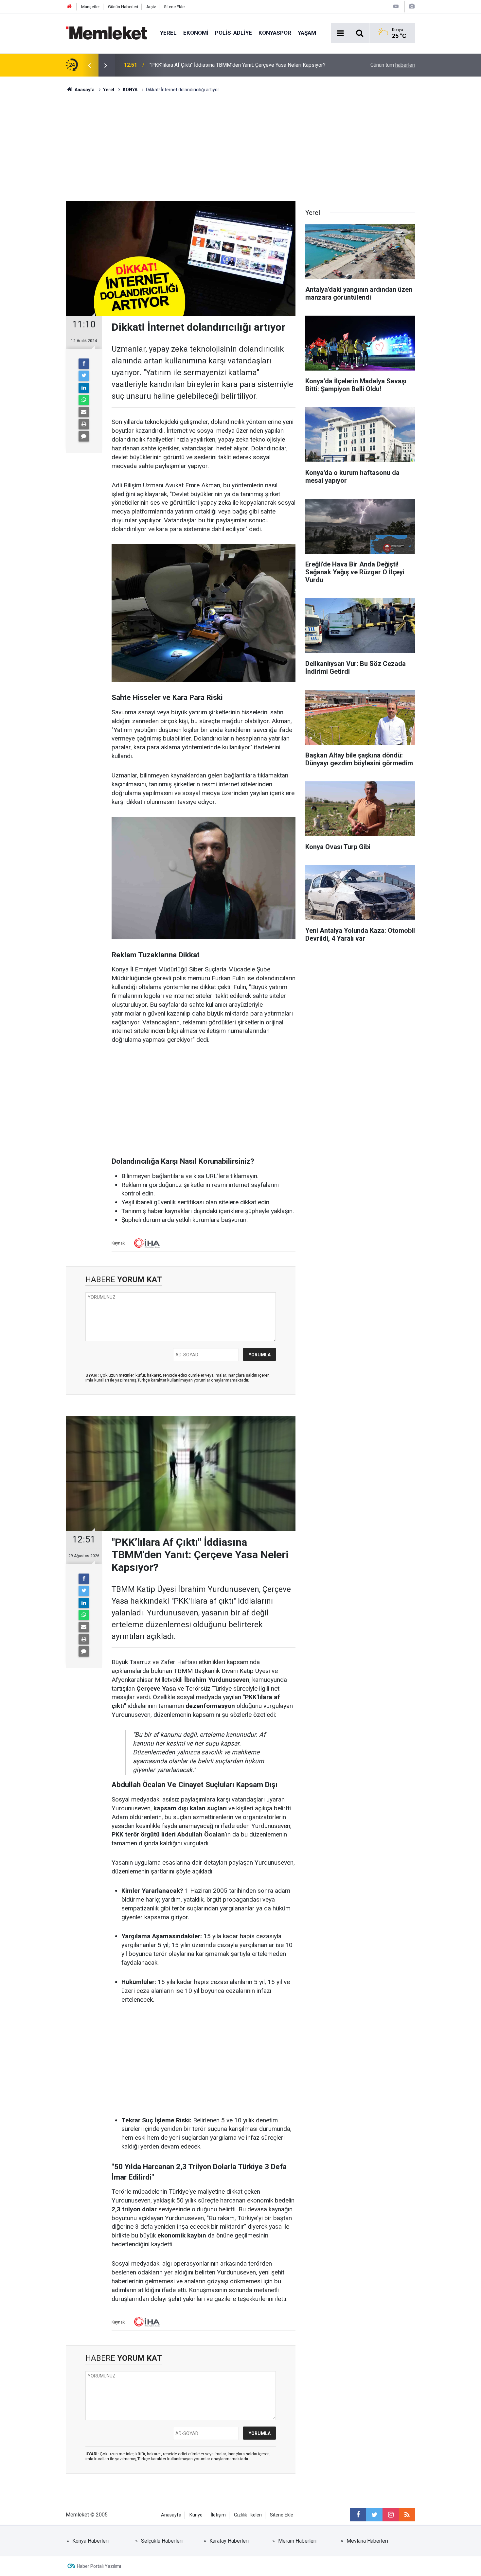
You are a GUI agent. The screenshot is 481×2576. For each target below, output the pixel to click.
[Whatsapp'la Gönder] (84, 400)
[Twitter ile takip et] (374, 2515)
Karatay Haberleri (229, 2541)
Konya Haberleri (90, 2541)
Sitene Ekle (174, 7)
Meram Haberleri (297, 2541)
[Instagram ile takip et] (391, 2515)
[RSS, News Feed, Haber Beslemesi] (407, 2515)
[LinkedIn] (84, 388)
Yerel (168, 33)
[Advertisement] (240, 142)
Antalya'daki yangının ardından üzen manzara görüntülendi (214, 65)
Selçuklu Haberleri (162, 2541)
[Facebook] (84, 364)
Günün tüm (393, 65)
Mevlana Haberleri (367, 2541)
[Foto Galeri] (412, 6)
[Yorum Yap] (84, 436)
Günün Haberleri (123, 7)
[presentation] (89, 65)
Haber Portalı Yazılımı (99, 2566)
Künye (196, 2515)
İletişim (218, 2515)
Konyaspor (275, 33)
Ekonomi (196, 33)
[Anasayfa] (69, 7)
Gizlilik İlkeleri (248, 2515)
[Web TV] (396, 6)
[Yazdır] (84, 424)
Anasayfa (171, 2515)
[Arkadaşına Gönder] (84, 412)
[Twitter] (84, 376)
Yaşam (307, 33)
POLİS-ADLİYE (233, 33)
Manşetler (90, 7)
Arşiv (151, 7)
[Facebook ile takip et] (358, 2515)
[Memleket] (106, 33)
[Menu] (340, 33)
